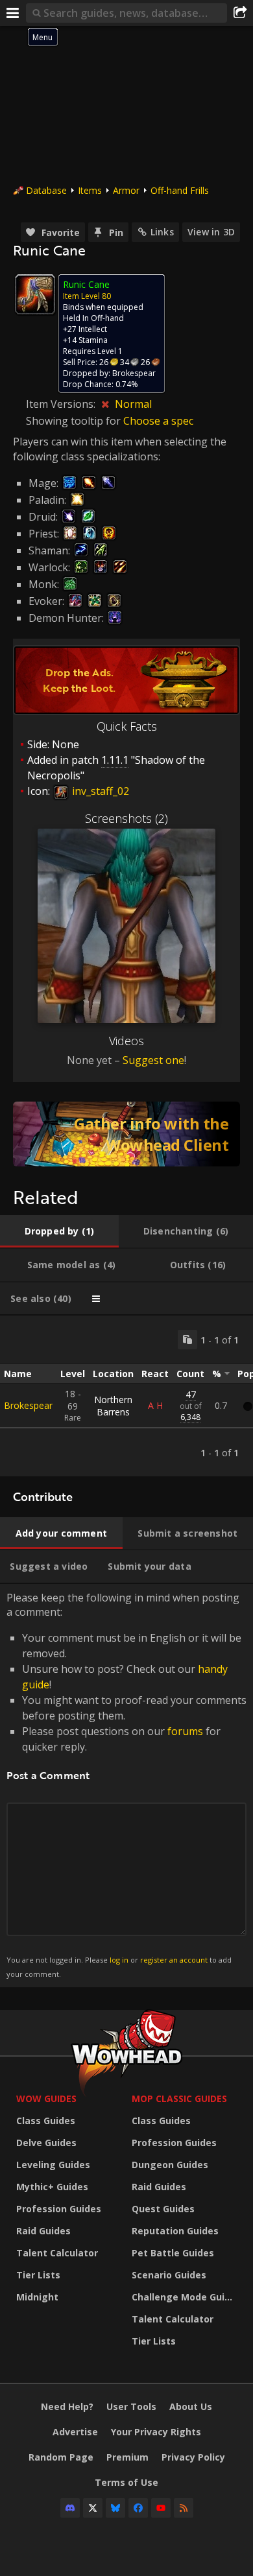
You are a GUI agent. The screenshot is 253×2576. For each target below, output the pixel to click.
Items (90, 190)
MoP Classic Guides (179, 2098)
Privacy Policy (193, 2457)
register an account (174, 1960)
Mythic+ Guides (52, 2187)
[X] (93, 2508)
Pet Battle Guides (173, 2253)
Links (162, 232)
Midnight (37, 2297)
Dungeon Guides (170, 2165)
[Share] (240, 13)
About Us (191, 2406)
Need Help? (67, 2406)
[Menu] (13, 13)
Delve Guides (46, 2143)
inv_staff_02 (99, 791)
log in (119, 1960)
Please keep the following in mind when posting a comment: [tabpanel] (126, 1785)
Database (46, 190)
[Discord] (70, 2508)
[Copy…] (187, 1340)
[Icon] (35, 294)
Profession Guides (59, 2209)
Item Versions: (62, 404)
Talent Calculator (57, 2253)
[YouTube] (161, 2508)
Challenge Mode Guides (186, 2297)
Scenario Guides (169, 2275)
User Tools (131, 2406)
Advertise (75, 2432)
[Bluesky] (115, 2508)
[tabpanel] (126, 1396)
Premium (127, 2457)
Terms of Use (126, 2482)
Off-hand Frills (180, 190)
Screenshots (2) (126, 818)
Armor (126, 190)
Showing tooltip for (75, 421)
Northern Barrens (113, 1406)
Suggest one (153, 1060)
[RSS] (184, 2508)
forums (185, 1731)
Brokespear (28, 1405)
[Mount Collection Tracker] (126, 1134)
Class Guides (46, 2121)
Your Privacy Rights (156, 2432)
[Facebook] (138, 2508)
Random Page (61, 2457)
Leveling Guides (53, 2165)
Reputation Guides (175, 2231)
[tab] (59, 1231)
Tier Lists (38, 2275)
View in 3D (211, 232)
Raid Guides (43, 2231)
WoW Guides (46, 2098)
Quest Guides (163, 2209)
